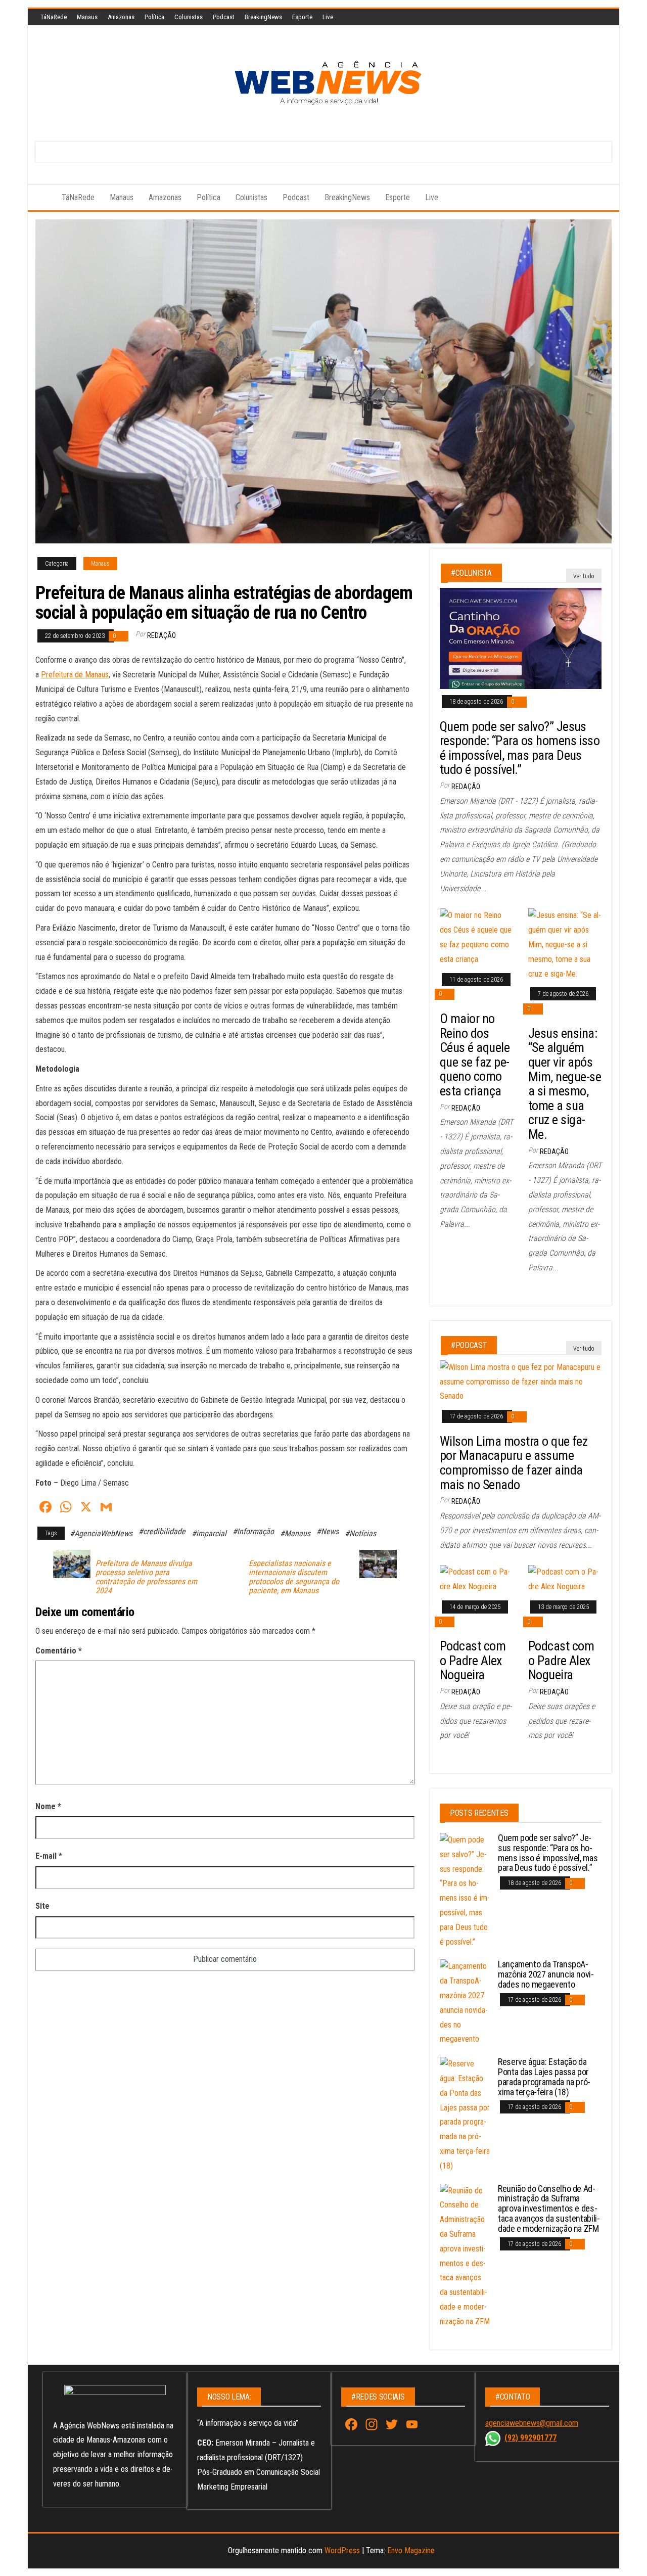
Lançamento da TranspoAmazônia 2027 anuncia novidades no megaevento (546, 1974)
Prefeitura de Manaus (75, 675)
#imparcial (209, 1533)
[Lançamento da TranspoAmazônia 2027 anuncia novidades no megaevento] (465, 2003)
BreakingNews (263, 17)
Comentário (59, 1651)
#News (328, 1531)
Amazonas (121, 17)
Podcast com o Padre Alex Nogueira (473, 1660)
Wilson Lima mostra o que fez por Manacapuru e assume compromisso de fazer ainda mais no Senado (514, 1463)
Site (42, 1906)
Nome (48, 1806)
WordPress (342, 2550)
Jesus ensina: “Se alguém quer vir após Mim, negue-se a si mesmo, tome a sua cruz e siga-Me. (565, 1084)
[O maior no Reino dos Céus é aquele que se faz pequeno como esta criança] (476, 937)
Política (154, 17)
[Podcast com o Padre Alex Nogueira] (476, 1579)
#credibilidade (162, 1531)
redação (161, 635)
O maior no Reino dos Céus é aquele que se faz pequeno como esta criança (475, 1055)
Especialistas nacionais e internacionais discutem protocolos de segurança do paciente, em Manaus (294, 1577)
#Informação (253, 1531)
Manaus (87, 17)
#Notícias (360, 1533)
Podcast (224, 17)
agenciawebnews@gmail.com (532, 2423)
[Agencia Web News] (41, 198)
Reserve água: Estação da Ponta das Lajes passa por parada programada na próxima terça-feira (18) (544, 2077)
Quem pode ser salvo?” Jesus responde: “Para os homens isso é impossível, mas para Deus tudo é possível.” (520, 748)
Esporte (302, 17)
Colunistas (189, 17)
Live (328, 17)
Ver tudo (584, 576)
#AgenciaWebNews (101, 1533)
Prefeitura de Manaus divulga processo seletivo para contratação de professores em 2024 (146, 1577)
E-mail (49, 1856)
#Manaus (295, 1533)
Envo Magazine (411, 2550)
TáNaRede (54, 17)
